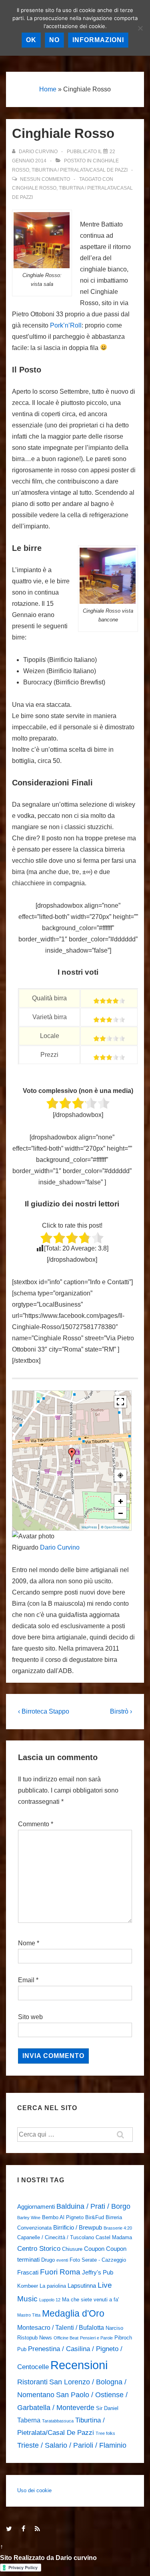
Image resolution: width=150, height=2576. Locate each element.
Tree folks (105, 2433)
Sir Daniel (107, 2408)
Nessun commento (45, 179)
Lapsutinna (82, 2286)
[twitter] (11, 2529)
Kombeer (28, 2286)
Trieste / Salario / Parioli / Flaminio (72, 2445)
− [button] (121, 1513)
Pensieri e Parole (96, 2338)
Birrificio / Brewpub (78, 2228)
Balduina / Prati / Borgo (93, 2206)
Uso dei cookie (34, 2490)
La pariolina (53, 2286)
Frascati (28, 2272)
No (54, 40)
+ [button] (121, 1501)
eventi (62, 2260)
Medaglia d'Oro (73, 2313)
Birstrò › (121, 1711)
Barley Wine (29, 2218)
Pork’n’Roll (66, 325)
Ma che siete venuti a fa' (90, 2300)
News (46, 2338)
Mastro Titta (29, 2315)
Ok (31, 40)
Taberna (29, 2420)
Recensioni (79, 2365)
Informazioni (98, 40)
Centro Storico (39, 2248)
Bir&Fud (95, 2217)
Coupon (94, 2249)
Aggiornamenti (36, 2207)
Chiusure (72, 2249)
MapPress (89, 1527)
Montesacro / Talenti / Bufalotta (61, 2327)
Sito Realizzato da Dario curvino (48, 2558)
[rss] (38, 2529)
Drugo (48, 2260)
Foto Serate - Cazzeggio (98, 2260)
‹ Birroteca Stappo (44, 1711)
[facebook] (25, 2529)
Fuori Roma (60, 2272)
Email (26, 1980)
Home (48, 89)
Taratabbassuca (58, 2421)
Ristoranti (32, 2382)
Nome (27, 1943)
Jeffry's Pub (98, 2272)
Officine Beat (66, 2338)
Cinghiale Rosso (34, 188)
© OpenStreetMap (115, 1527)
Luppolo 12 (50, 2300)
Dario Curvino (60, 1547)
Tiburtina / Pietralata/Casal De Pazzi (80, 170)
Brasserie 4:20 (118, 2228)
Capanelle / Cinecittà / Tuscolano (56, 2237)
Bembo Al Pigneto (63, 2217)
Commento (36, 1824)
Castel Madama (114, 2237)
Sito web (30, 2017)
